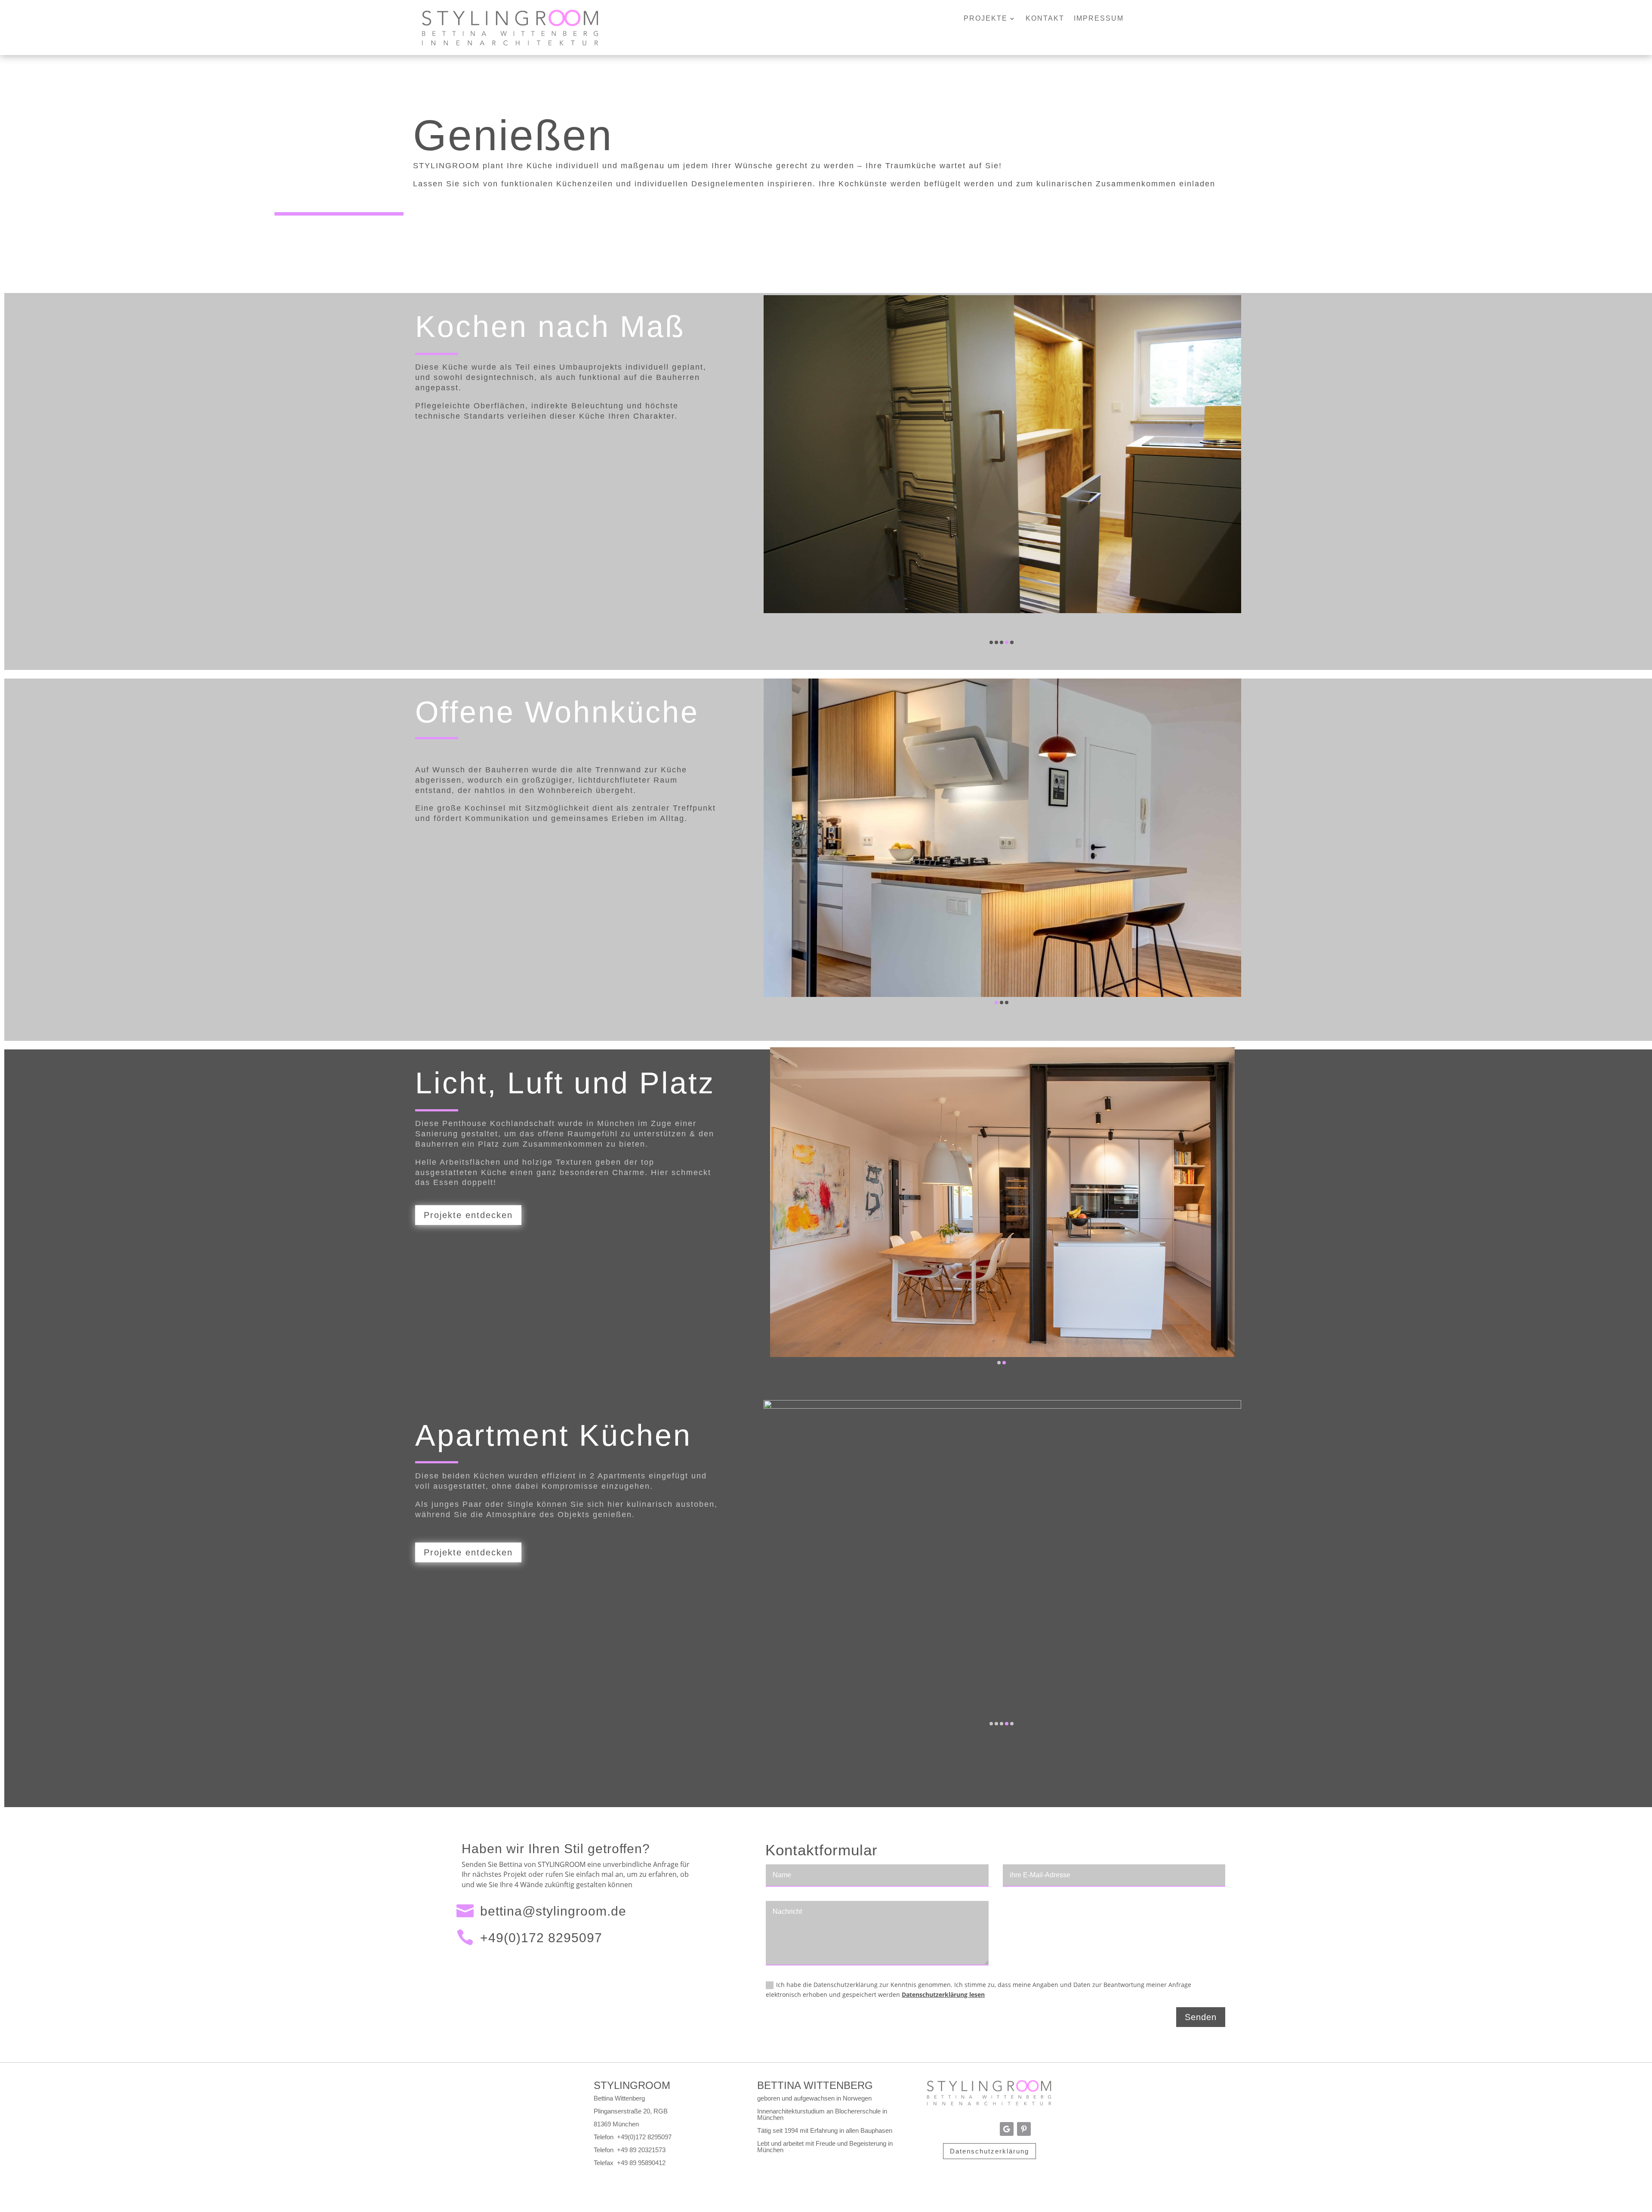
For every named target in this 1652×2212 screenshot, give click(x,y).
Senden (1201, 2017)
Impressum (1099, 19)
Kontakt (1045, 19)
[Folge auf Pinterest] (1024, 2129)
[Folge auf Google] (1007, 2129)
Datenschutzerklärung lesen (943, 1995)
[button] (991, 642)
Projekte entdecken (468, 1215)
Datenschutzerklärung (989, 2151)
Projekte (986, 19)
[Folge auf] (955, 2129)
